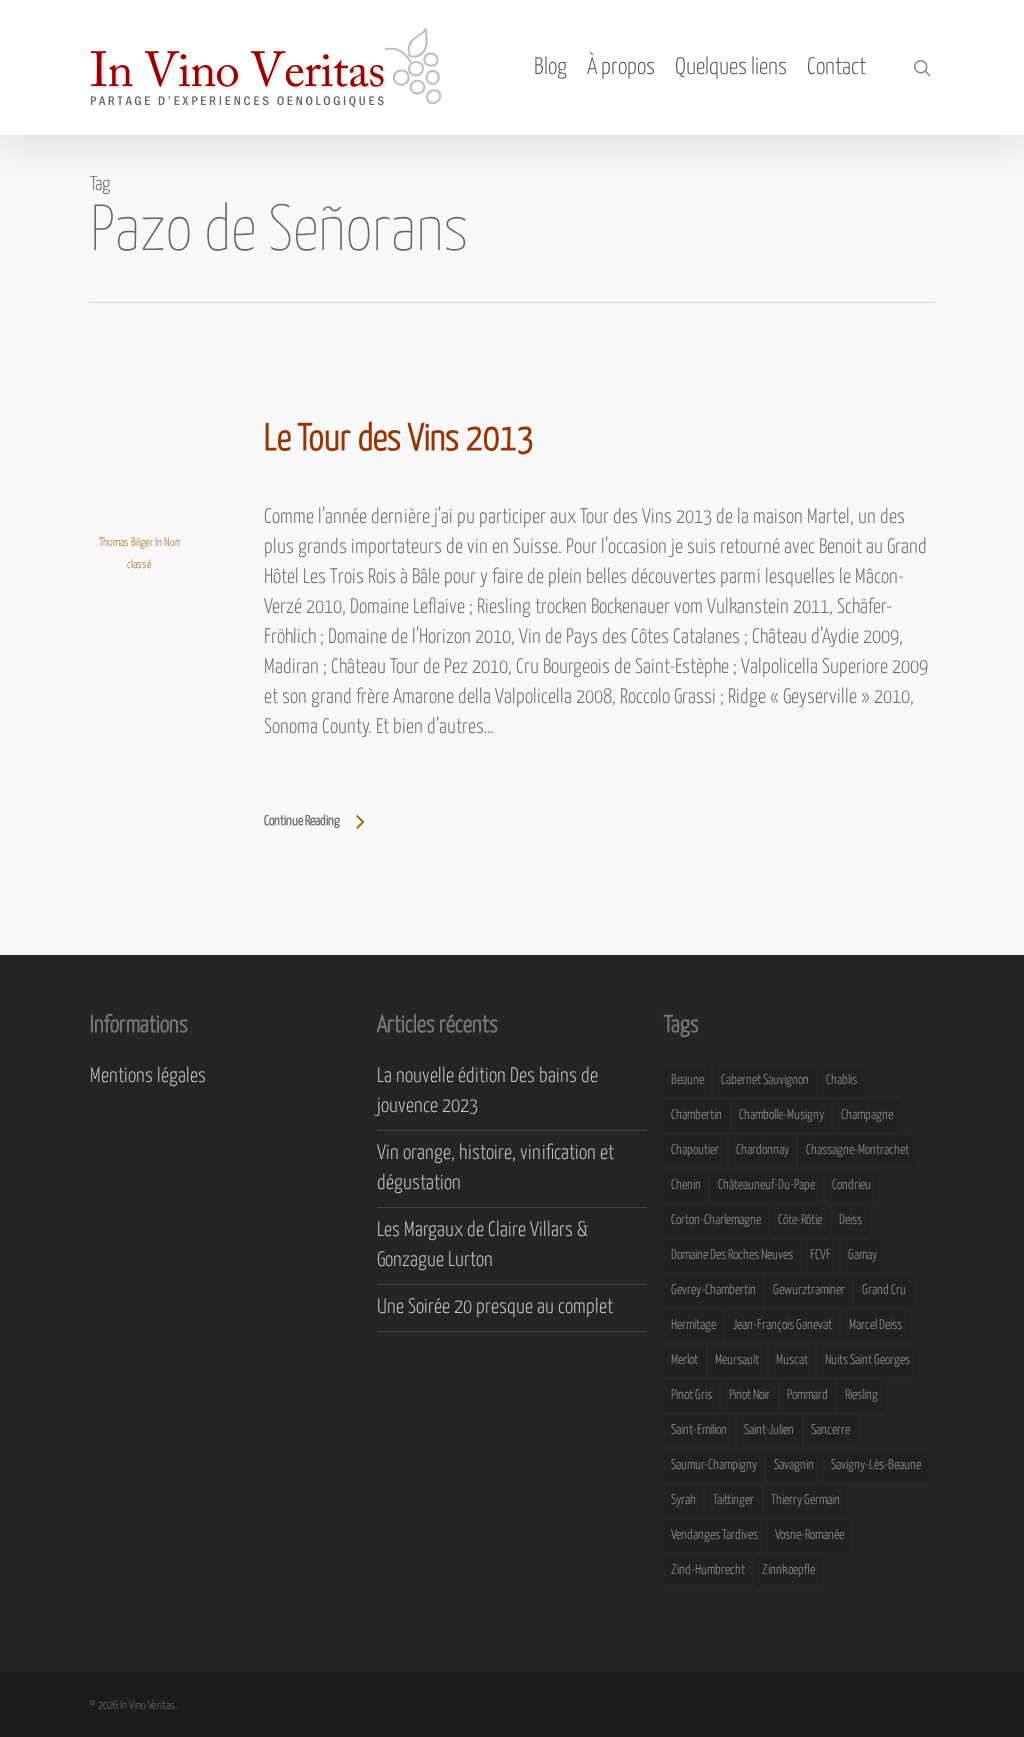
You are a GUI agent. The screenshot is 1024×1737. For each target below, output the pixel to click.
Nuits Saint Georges (867, 1360)
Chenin (686, 1185)
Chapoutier (695, 1150)
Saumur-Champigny (714, 1465)
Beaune (687, 1080)
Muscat (792, 1360)
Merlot (684, 1360)
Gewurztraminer (809, 1290)
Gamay (862, 1255)
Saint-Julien (769, 1430)
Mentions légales (148, 1076)
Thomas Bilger (126, 542)
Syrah (683, 1500)
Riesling (861, 1395)
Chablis (841, 1080)
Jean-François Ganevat (782, 1325)
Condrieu (851, 1185)
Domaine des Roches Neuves (732, 1255)
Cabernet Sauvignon (765, 1080)
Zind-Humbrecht (708, 1570)
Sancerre (830, 1430)
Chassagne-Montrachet (857, 1150)
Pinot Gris (691, 1395)
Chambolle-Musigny (781, 1115)
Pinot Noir (749, 1395)
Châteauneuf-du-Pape (766, 1185)
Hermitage (693, 1325)
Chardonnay (762, 1150)
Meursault (737, 1360)
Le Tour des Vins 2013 (399, 440)
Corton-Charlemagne (716, 1220)
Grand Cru (884, 1290)
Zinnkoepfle (788, 1570)
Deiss (850, 1220)
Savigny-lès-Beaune (876, 1465)
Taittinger (733, 1500)
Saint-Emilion (699, 1430)
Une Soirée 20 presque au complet (495, 1307)
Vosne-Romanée (809, 1535)
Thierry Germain (805, 1500)
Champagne (867, 1115)
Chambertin (696, 1115)
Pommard (807, 1395)
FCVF (820, 1255)
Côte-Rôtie (800, 1220)
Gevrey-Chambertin (713, 1290)
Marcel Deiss (875, 1325)
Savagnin (794, 1465)
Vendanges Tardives (714, 1535)
